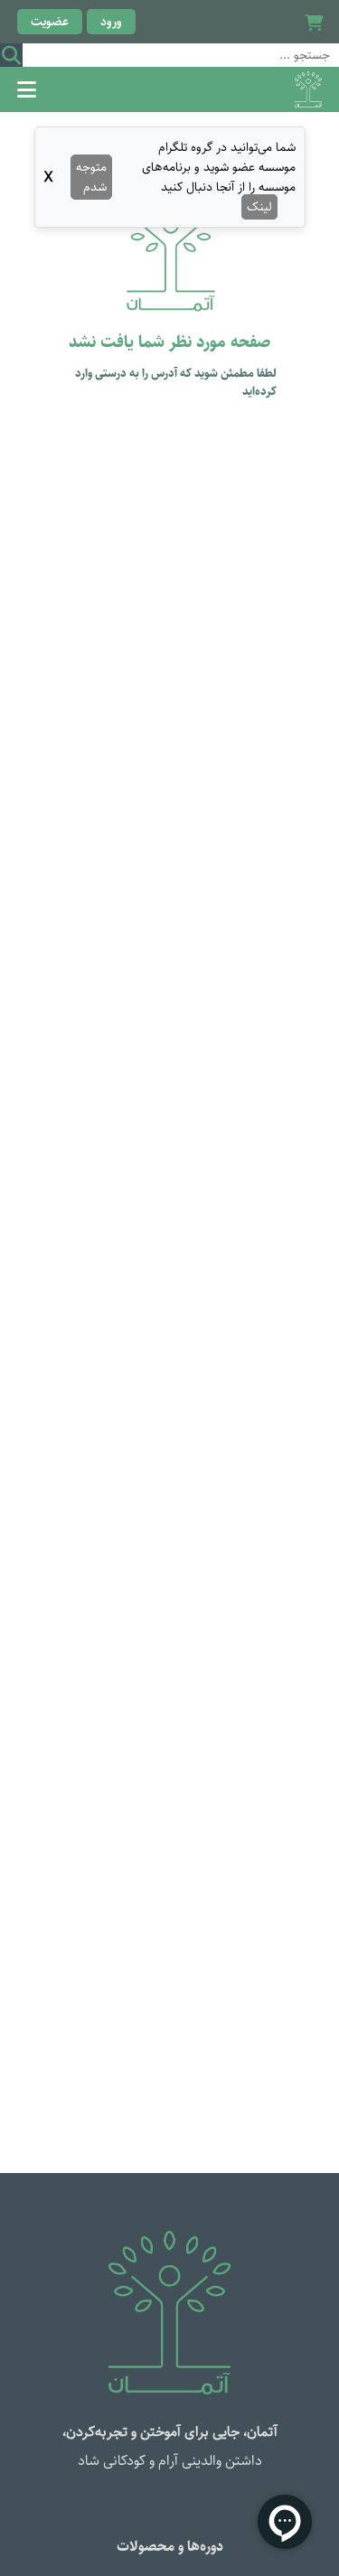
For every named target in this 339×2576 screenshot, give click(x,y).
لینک (259, 207)
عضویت (50, 22)
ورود (111, 22)
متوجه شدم (91, 177)
